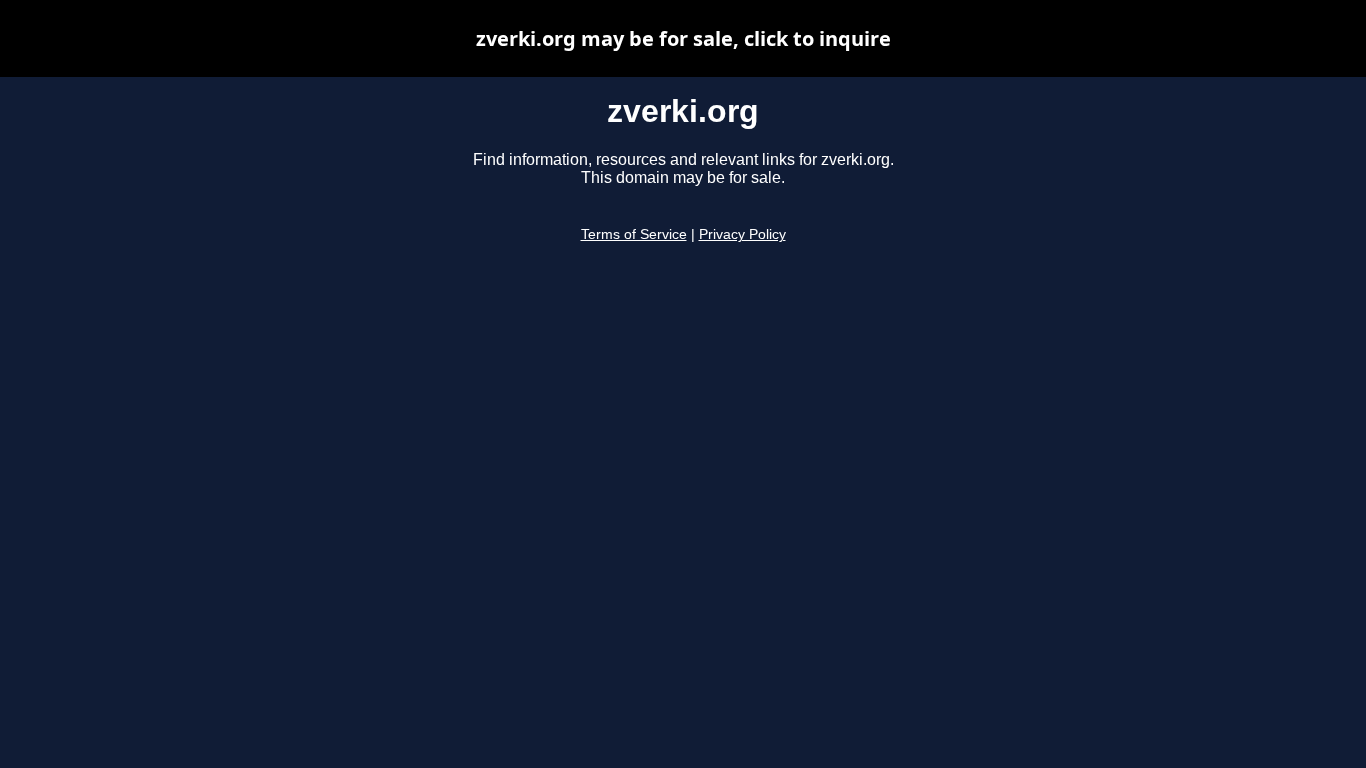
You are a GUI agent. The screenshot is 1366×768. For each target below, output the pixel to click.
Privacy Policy (742, 234)
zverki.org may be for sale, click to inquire (683, 38)
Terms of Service (634, 234)
